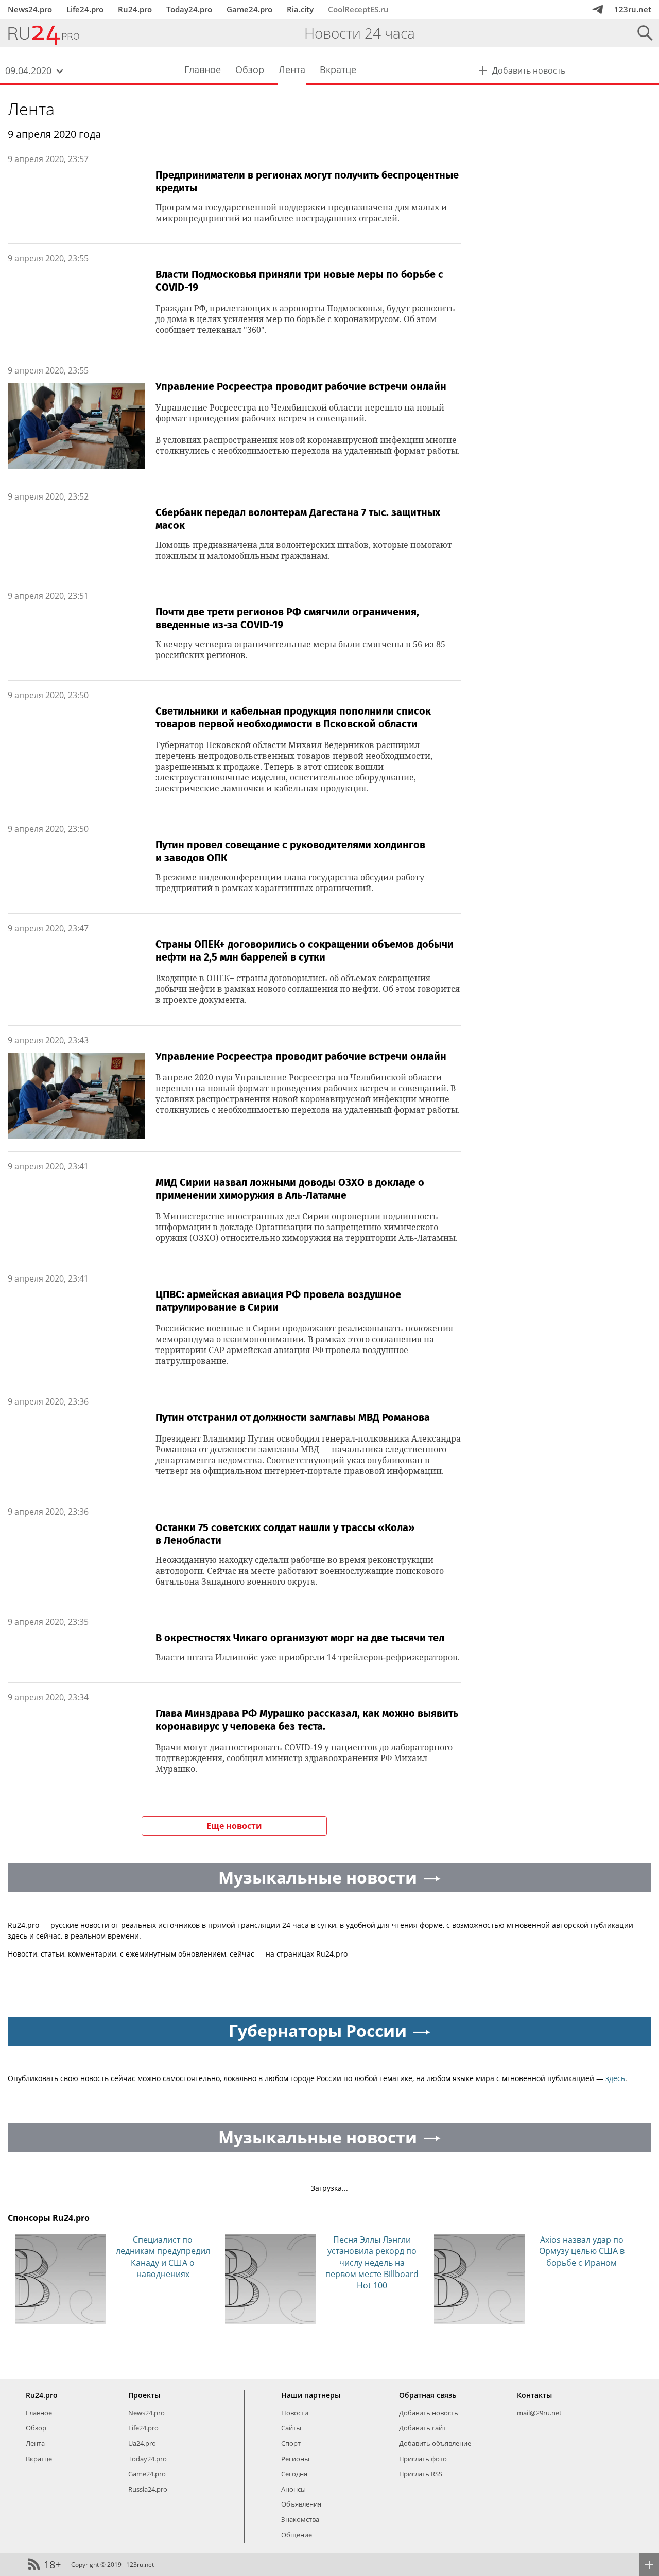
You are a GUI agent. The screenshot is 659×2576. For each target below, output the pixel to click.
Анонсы (293, 2489)
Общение (297, 2535)
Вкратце (39, 2459)
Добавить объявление (435, 2443)
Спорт (291, 2443)
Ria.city (300, 9)
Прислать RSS (421, 2474)
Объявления (301, 2504)
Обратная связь (428, 2395)
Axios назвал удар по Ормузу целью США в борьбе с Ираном (582, 2251)
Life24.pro (85, 9)
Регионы (295, 2459)
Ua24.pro (142, 2443)
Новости (295, 2413)
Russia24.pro (148, 2489)
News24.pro (30, 9)
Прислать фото (423, 2459)
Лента (31, 109)
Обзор (36, 2428)
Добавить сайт (422, 2428)
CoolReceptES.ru (358, 9)
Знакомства (300, 2519)
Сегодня (294, 2474)
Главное (39, 2413)
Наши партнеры (311, 2395)
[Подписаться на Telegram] (598, 9)
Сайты (291, 2428)
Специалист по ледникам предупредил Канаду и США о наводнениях (163, 2257)
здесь (615, 2078)
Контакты (534, 2395)
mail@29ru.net (539, 2413)
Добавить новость (429, 2413)
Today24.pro (189, 9)
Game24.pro (249, 9)
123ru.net (633, 9)
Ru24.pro (135, 9)
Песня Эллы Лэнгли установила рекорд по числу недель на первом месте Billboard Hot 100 (372, 2263)
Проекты (144, 2395)
